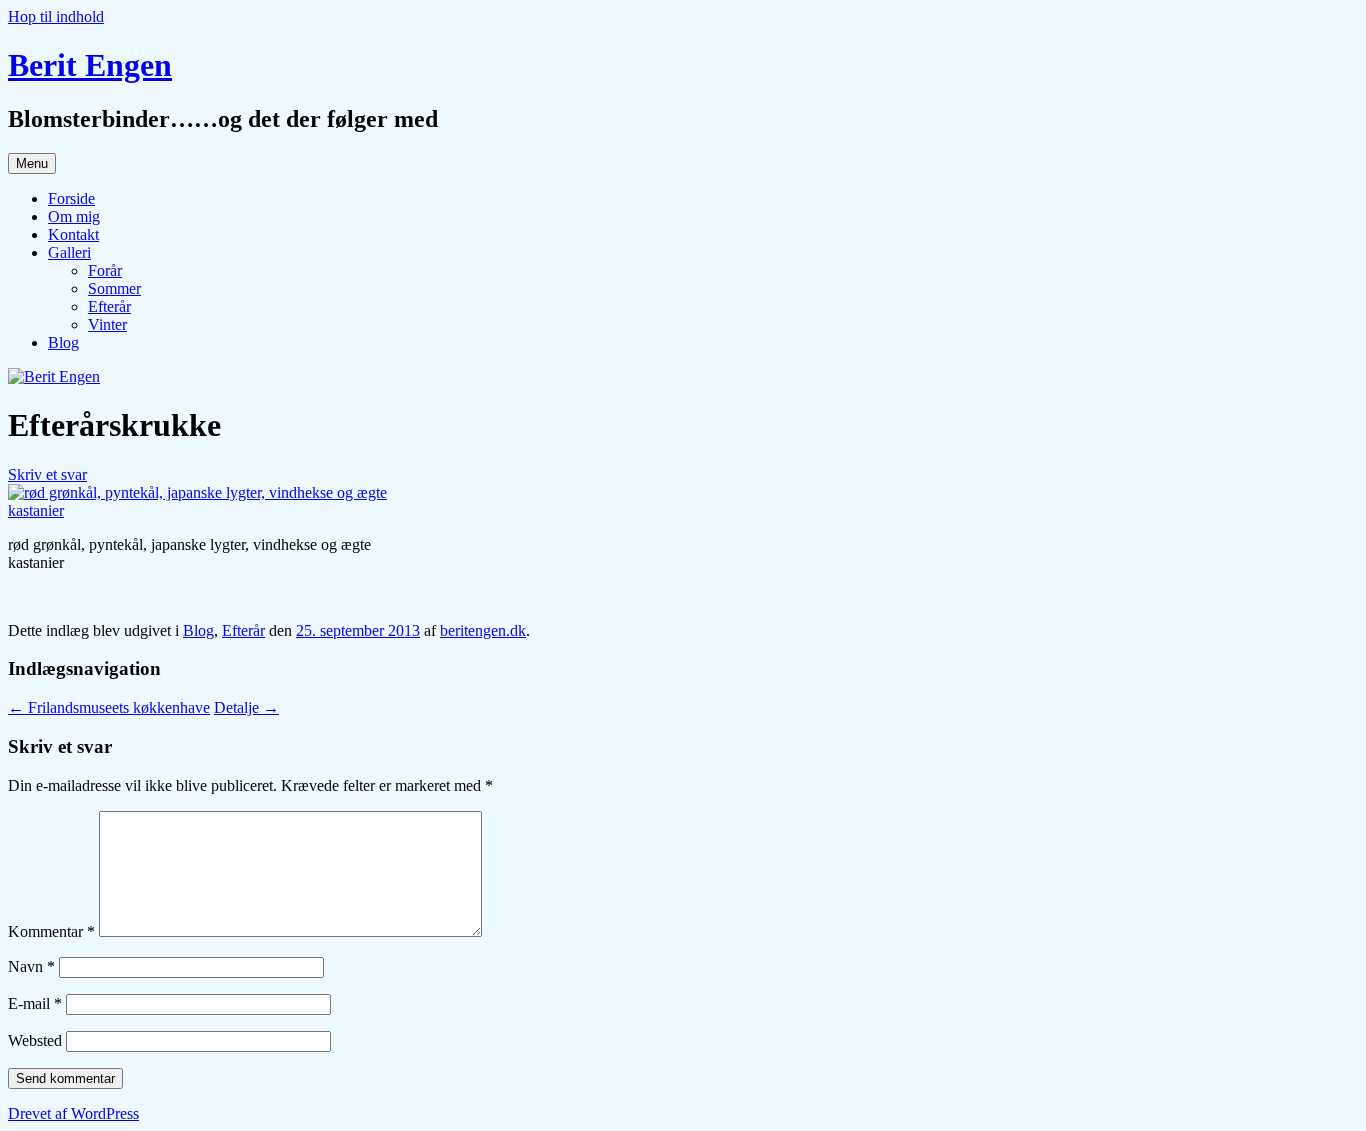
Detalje (246, 707)
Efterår (109, 306)
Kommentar (51, 931)
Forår (105, 270)
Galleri (69, 252)
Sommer (114, 288)
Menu (32, 163)
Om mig (74, 216)
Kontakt (73, 234)
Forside (71, 198)
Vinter (107, 324)
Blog (63, 342)
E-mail (35, 1003)
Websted (35, 1040)
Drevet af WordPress (73, 1113)
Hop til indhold (56, 16)
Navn (31, 966)
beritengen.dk (483, 630)
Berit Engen (90, 65)
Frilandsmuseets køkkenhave (109, 707)
